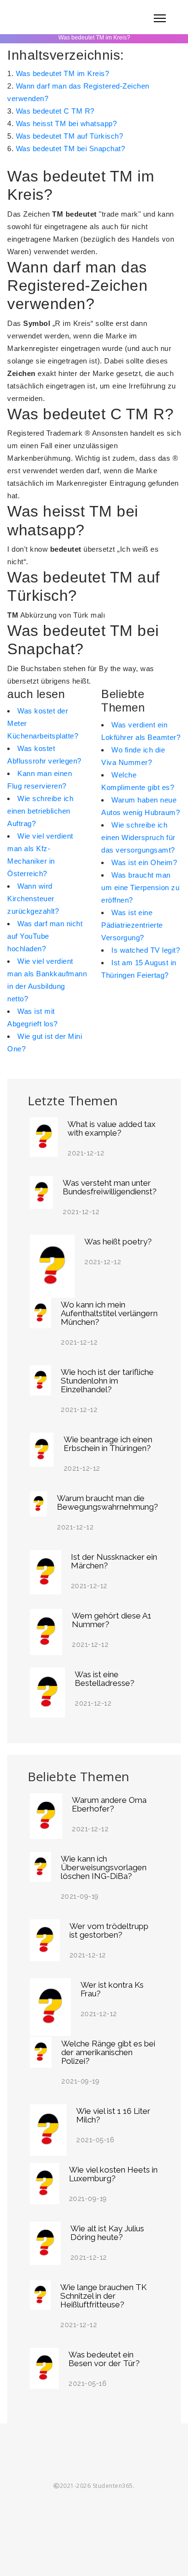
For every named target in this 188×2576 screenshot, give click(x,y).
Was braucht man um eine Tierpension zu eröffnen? (140, 887)
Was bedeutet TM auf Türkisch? (70, 136)
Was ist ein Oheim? (144, 862)
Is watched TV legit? (146, 950)
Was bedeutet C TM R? (55, 111)
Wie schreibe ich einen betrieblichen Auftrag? (40, 811)
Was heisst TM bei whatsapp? (67, 123)
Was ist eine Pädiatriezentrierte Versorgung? (132, 925)
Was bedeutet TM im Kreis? (63, 73)
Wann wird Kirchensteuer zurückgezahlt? (33, 899)
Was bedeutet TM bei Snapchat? (71, 149)
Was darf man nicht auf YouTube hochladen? (45, 936)
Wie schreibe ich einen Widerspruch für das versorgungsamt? (138, 837)
